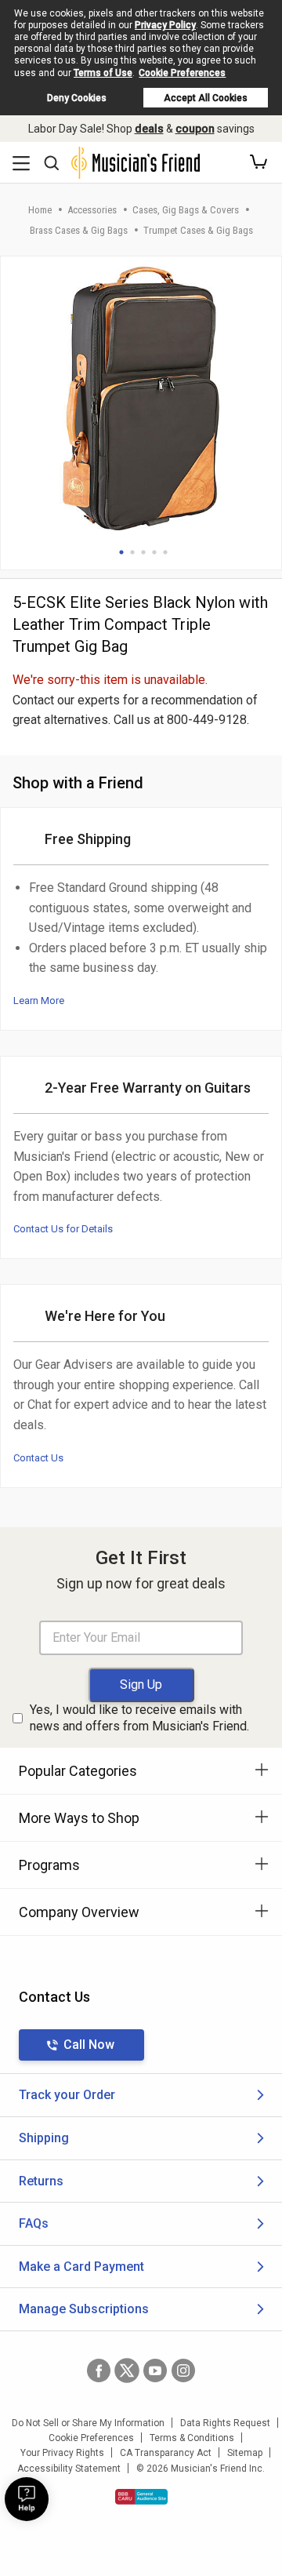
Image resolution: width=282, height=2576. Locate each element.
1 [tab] (121, 552)
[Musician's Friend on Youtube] (155, 2370)
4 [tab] (154, 552)
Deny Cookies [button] (77, 98)
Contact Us (38, 1458)
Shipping (44, 2138)
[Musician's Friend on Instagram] (183, 2370)
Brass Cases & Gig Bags (79, 230)
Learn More (39, 1001)
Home (40, 210)
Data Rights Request (225, 2423)
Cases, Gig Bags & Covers (186, 210)
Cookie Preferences (182, 73)
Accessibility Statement (69, 2469)
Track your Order (67, 2095)
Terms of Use (103, 73)
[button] (258, 162)
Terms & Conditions (192, 2438)
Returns (41, 2181)
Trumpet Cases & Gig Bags (198, 230)
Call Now (89, 2045)
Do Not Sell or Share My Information (88, 2423)
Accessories (92, 210)
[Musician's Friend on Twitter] (127, 2370)
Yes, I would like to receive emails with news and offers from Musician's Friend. (139, 1718)
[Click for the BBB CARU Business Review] (141, 2497)
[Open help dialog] (27, 2499)
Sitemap (245, 2453)
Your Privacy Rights (62, 2453)
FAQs (34, 2223)
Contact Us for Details (63, 1229)
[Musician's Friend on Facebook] (99, 2370)
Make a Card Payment (81, 2267)
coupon (195, 129)
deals (149, 129)
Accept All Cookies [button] (206, 98)
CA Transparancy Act (166, 2453)
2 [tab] (132, 552)
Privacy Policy (165, 25)
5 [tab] (165, 552)
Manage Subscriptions (84, 2309)
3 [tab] (143, 552)
